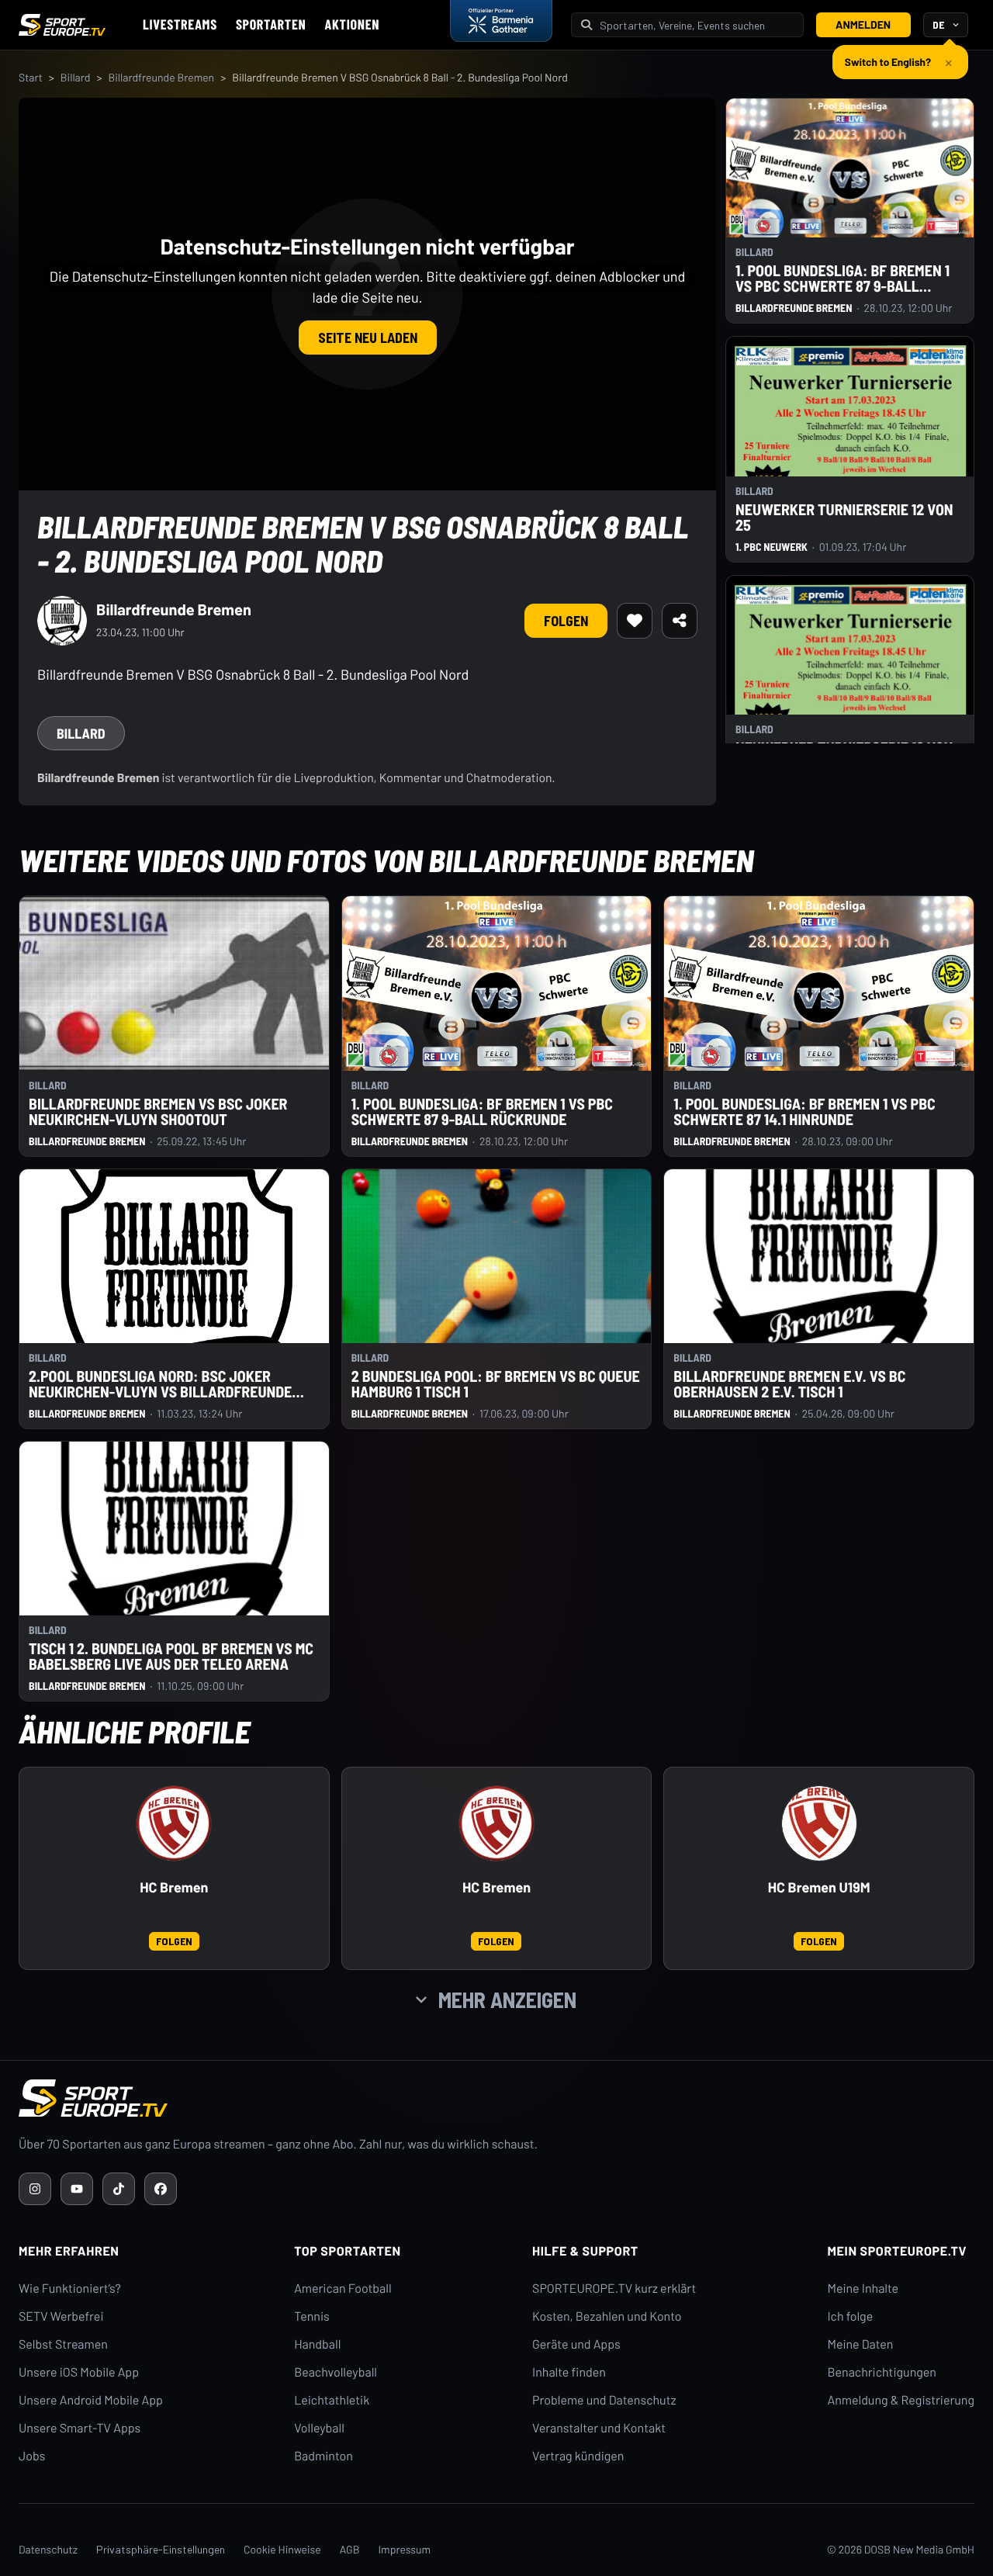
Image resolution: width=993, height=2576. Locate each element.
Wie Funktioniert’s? (70, 2289)
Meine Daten (860, 2344)
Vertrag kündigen (578, 2456)
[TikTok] (119, 2189)
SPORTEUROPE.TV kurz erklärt (614, 2289)
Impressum (404, 2549)
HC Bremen (174, 1887)
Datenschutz (48, 2549)
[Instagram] (35, 2189)
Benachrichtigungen (882, 2372)
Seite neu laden (368, 338)
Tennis (312, 2316)
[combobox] (697, 25)
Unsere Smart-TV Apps (80, 2428)
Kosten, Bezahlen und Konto (607, 2316)
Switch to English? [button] (888, 62)
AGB (350, 2549)
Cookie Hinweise (282, 2549)
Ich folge (850, 2316)
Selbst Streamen (63, 2344)
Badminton (324, 2456)
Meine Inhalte (863, 2289)
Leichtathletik (332, 2400)
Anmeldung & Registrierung (901, 2400)
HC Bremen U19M (819, 1887)
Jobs (32, 2456)
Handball (317, 2344)
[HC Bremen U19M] (819, 1823)
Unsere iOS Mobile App (79, 2372)
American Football (343, 2289)
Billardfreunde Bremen (161, 77)
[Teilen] (680, 621)
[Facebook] (161, 2189)
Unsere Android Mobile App (91, 2400)
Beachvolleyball (336, 2372)
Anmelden (863, 24)
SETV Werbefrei (61, 2316)
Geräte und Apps (576, 2344)
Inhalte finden (569, 2372)
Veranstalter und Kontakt (599, 2428)
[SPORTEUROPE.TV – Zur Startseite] (62, 25)
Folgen (566, 621)
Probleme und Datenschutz (604, 2400)
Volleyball (319, 2428)
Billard (76, 77)
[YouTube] (77, 2189)
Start (31, 77)
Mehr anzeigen (507, 2000)
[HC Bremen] (174, 1823)
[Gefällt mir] (635, 621)
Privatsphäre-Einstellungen (161, 2549)
